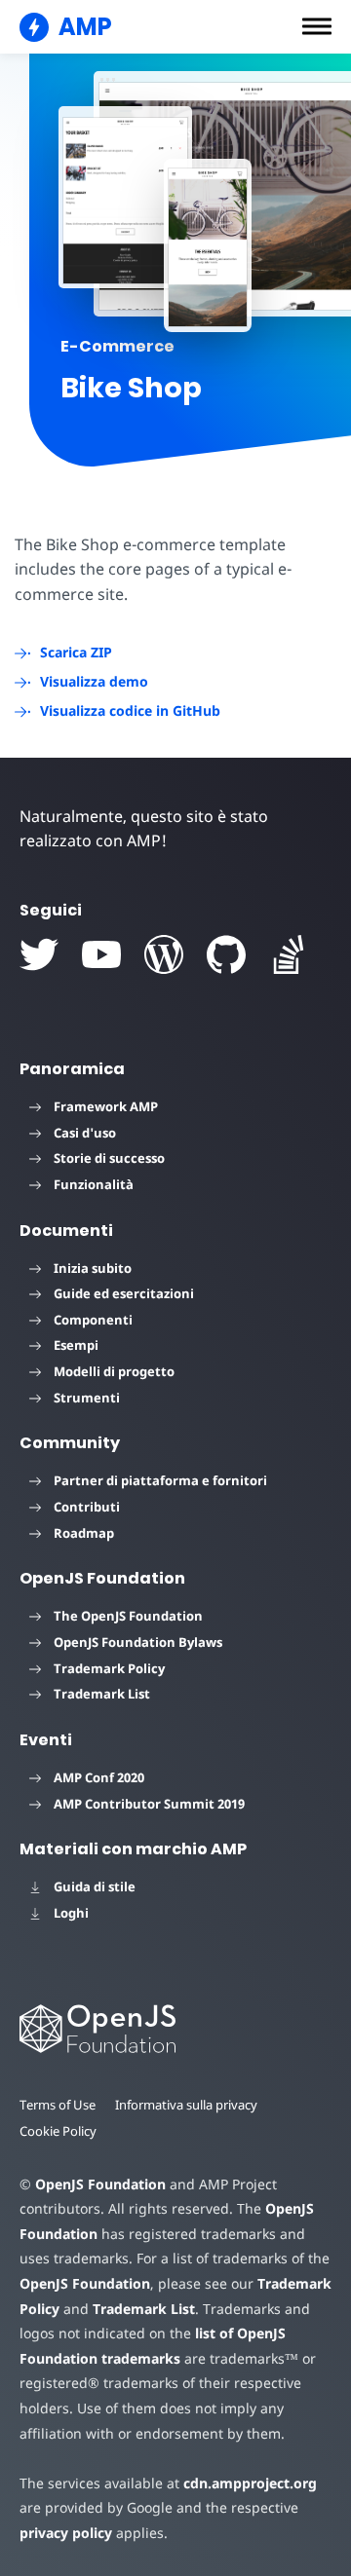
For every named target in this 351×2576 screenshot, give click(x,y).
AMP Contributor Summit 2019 (149, 1804)
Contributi (87, 1507)
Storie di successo (109, 1158)
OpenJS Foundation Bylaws (138, 1642)
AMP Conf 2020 (99, 1777)
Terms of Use (58, 2105)
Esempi (76, 1345)
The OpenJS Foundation (128, 1616)
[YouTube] (101, 954)
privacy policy (66, 2533)
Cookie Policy (58, 2131)
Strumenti (87, 1398)
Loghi (71, 1913)
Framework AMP (106, 1106)
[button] (317, 26)
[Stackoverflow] (289, 954)
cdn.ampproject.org (250, 2483)
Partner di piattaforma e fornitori (160, 1480)
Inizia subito (93, 1268)
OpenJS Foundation (100, 2184)
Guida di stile (95, 1886)
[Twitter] (39, 954)
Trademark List (102, 1694)
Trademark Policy (109, 1668)
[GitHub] (226, 954)
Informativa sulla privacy (186, 2105)
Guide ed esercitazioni (124, 1293)
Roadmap (84, 1533)
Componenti (93, 1320)
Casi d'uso (85, 1133)
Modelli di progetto (114, 1371)
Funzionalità (94, 1184)
